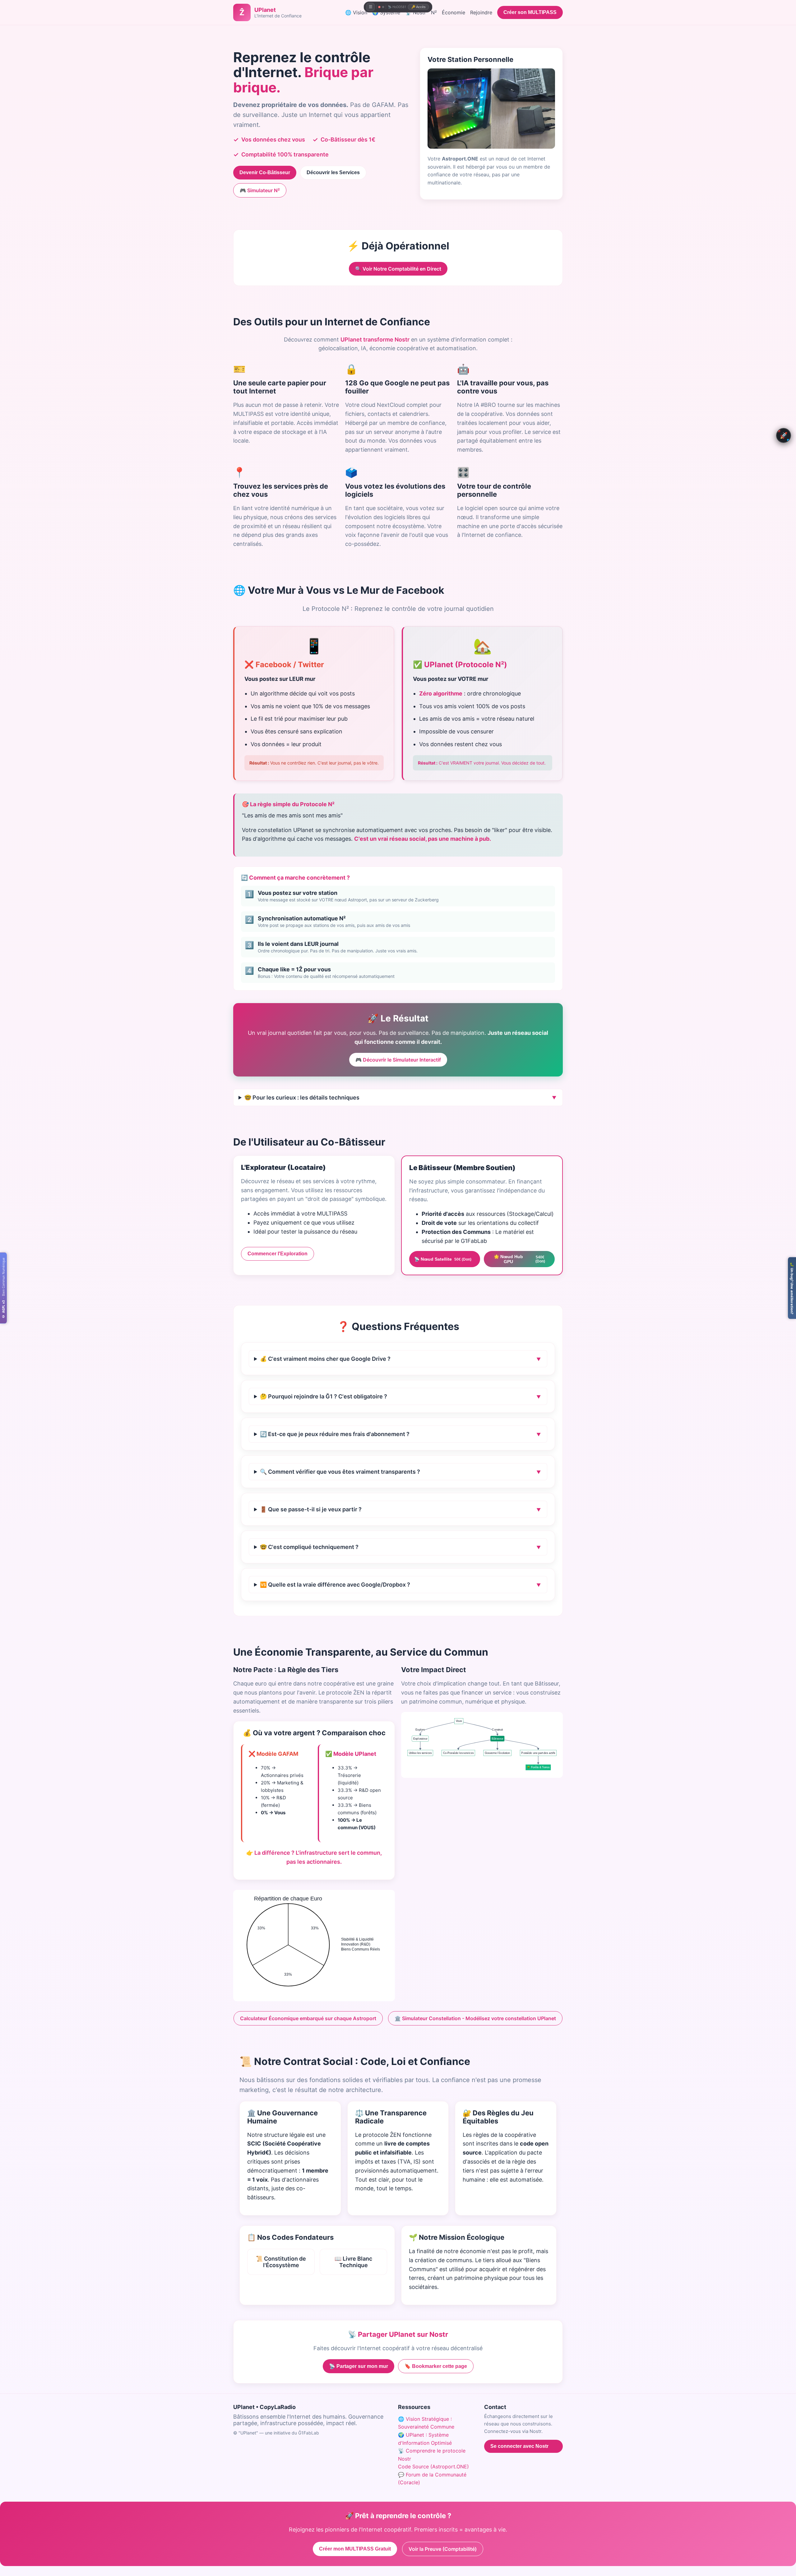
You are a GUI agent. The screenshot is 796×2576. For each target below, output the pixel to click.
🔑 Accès (419, 7)
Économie (454, 12)
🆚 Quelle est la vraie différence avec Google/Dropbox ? (335, 1585)
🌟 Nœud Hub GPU (519, 1259)
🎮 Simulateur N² (260, 190)
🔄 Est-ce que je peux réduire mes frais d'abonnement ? (335, 1434)
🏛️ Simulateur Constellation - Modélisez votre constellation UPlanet (475, 2018)
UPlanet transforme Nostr (375, 339)
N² (434, 12)
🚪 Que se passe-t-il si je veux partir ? (311, 1509)
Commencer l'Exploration (278, 1254)
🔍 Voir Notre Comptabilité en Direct (398, 269)
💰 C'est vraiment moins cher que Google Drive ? (325, 1359)
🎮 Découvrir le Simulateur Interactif (398, 1060)
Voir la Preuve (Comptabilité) (443, 2549)
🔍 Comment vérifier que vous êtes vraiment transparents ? (340, 1472)
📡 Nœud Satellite (443, 1259)
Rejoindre (481, 12)
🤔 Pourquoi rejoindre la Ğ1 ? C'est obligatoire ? (324, 1396)
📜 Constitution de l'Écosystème (281, 2262)
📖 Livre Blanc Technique (353, 2262)
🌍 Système (386, 12)
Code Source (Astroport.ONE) (433, 2467)
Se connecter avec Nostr (519, 2446)
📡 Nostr (416, 12)
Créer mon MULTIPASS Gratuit (355, 2549)
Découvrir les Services (333, 172)
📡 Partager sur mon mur (359, 2366)
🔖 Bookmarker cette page (436, 2366)
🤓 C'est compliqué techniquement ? (309, 1547)
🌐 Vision (356, 12)
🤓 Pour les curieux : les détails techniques (302, 1097)
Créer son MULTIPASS (530, 12)
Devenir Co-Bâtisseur (265, 172)
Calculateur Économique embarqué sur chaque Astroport (308, 2018)
